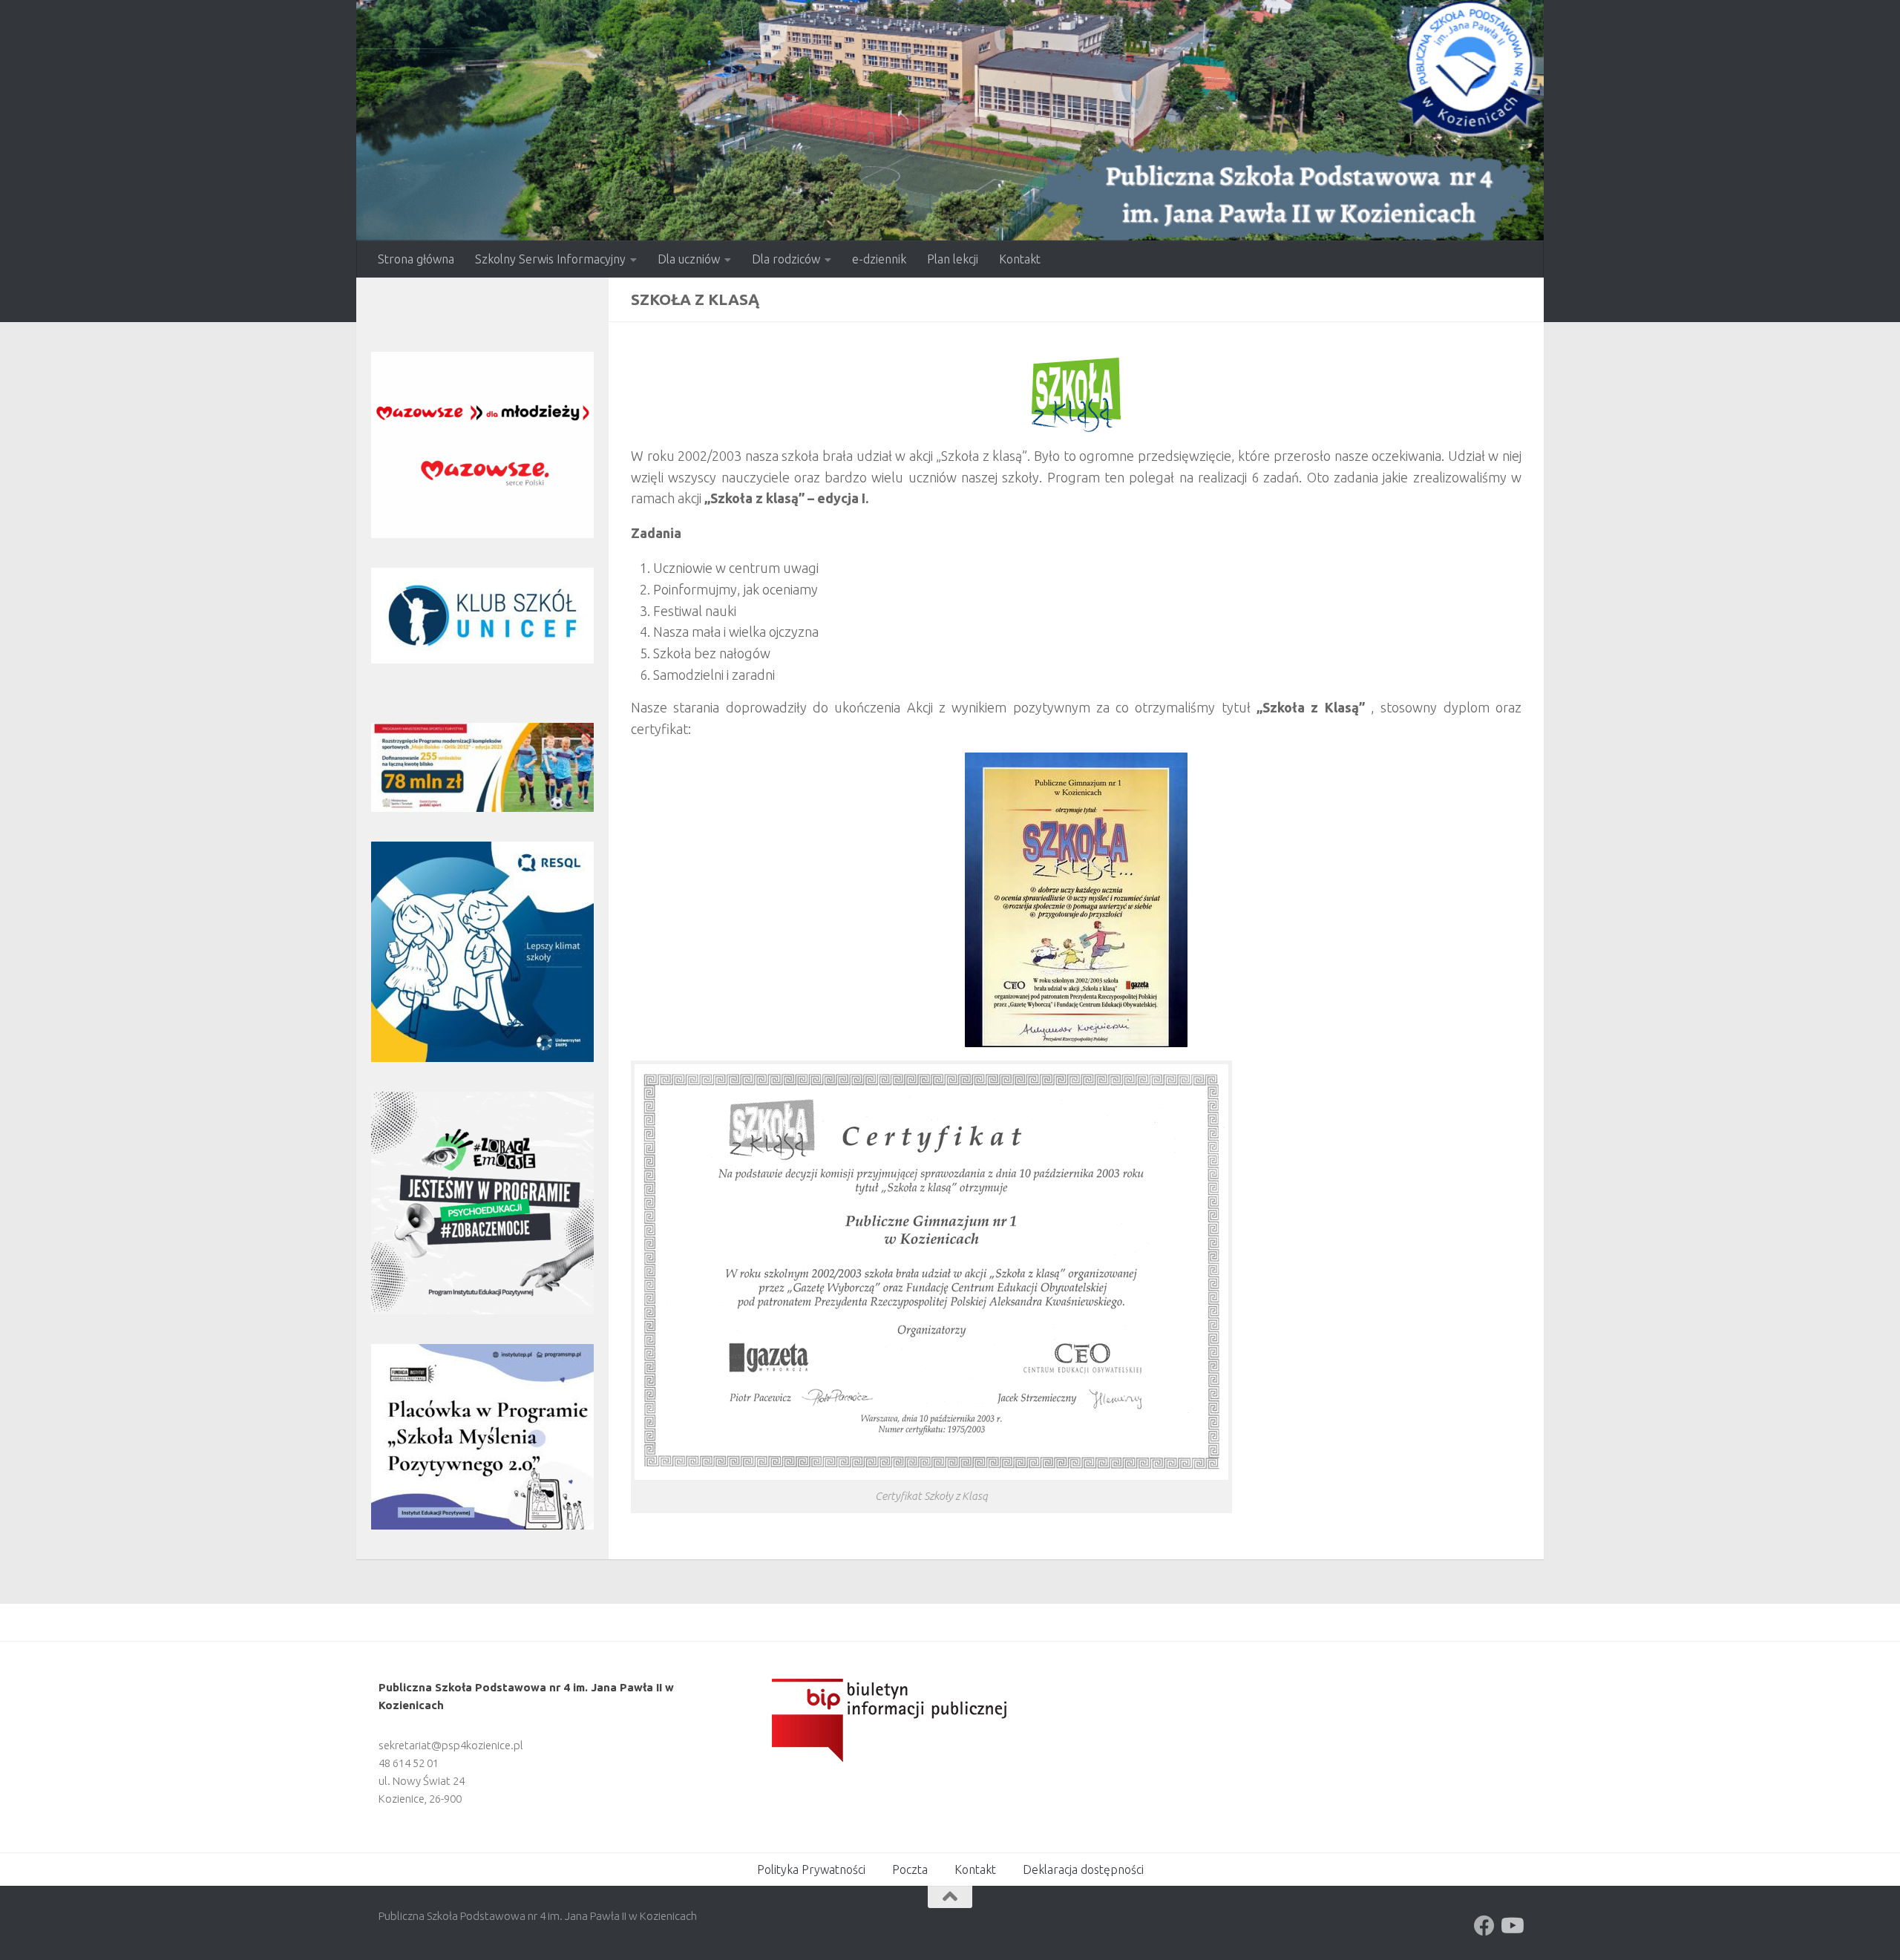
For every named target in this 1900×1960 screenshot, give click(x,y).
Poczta (910, 1869)
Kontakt (1020, 259)
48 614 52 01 (409, 1763)
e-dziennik (879, 259)
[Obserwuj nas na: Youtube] (1511, 1926)
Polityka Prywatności (811, 1869)
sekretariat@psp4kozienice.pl (451, 1745)
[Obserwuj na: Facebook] (1484, 1926)
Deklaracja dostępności (1083, 1869)
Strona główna (416, 259)
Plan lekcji (953, 259)
